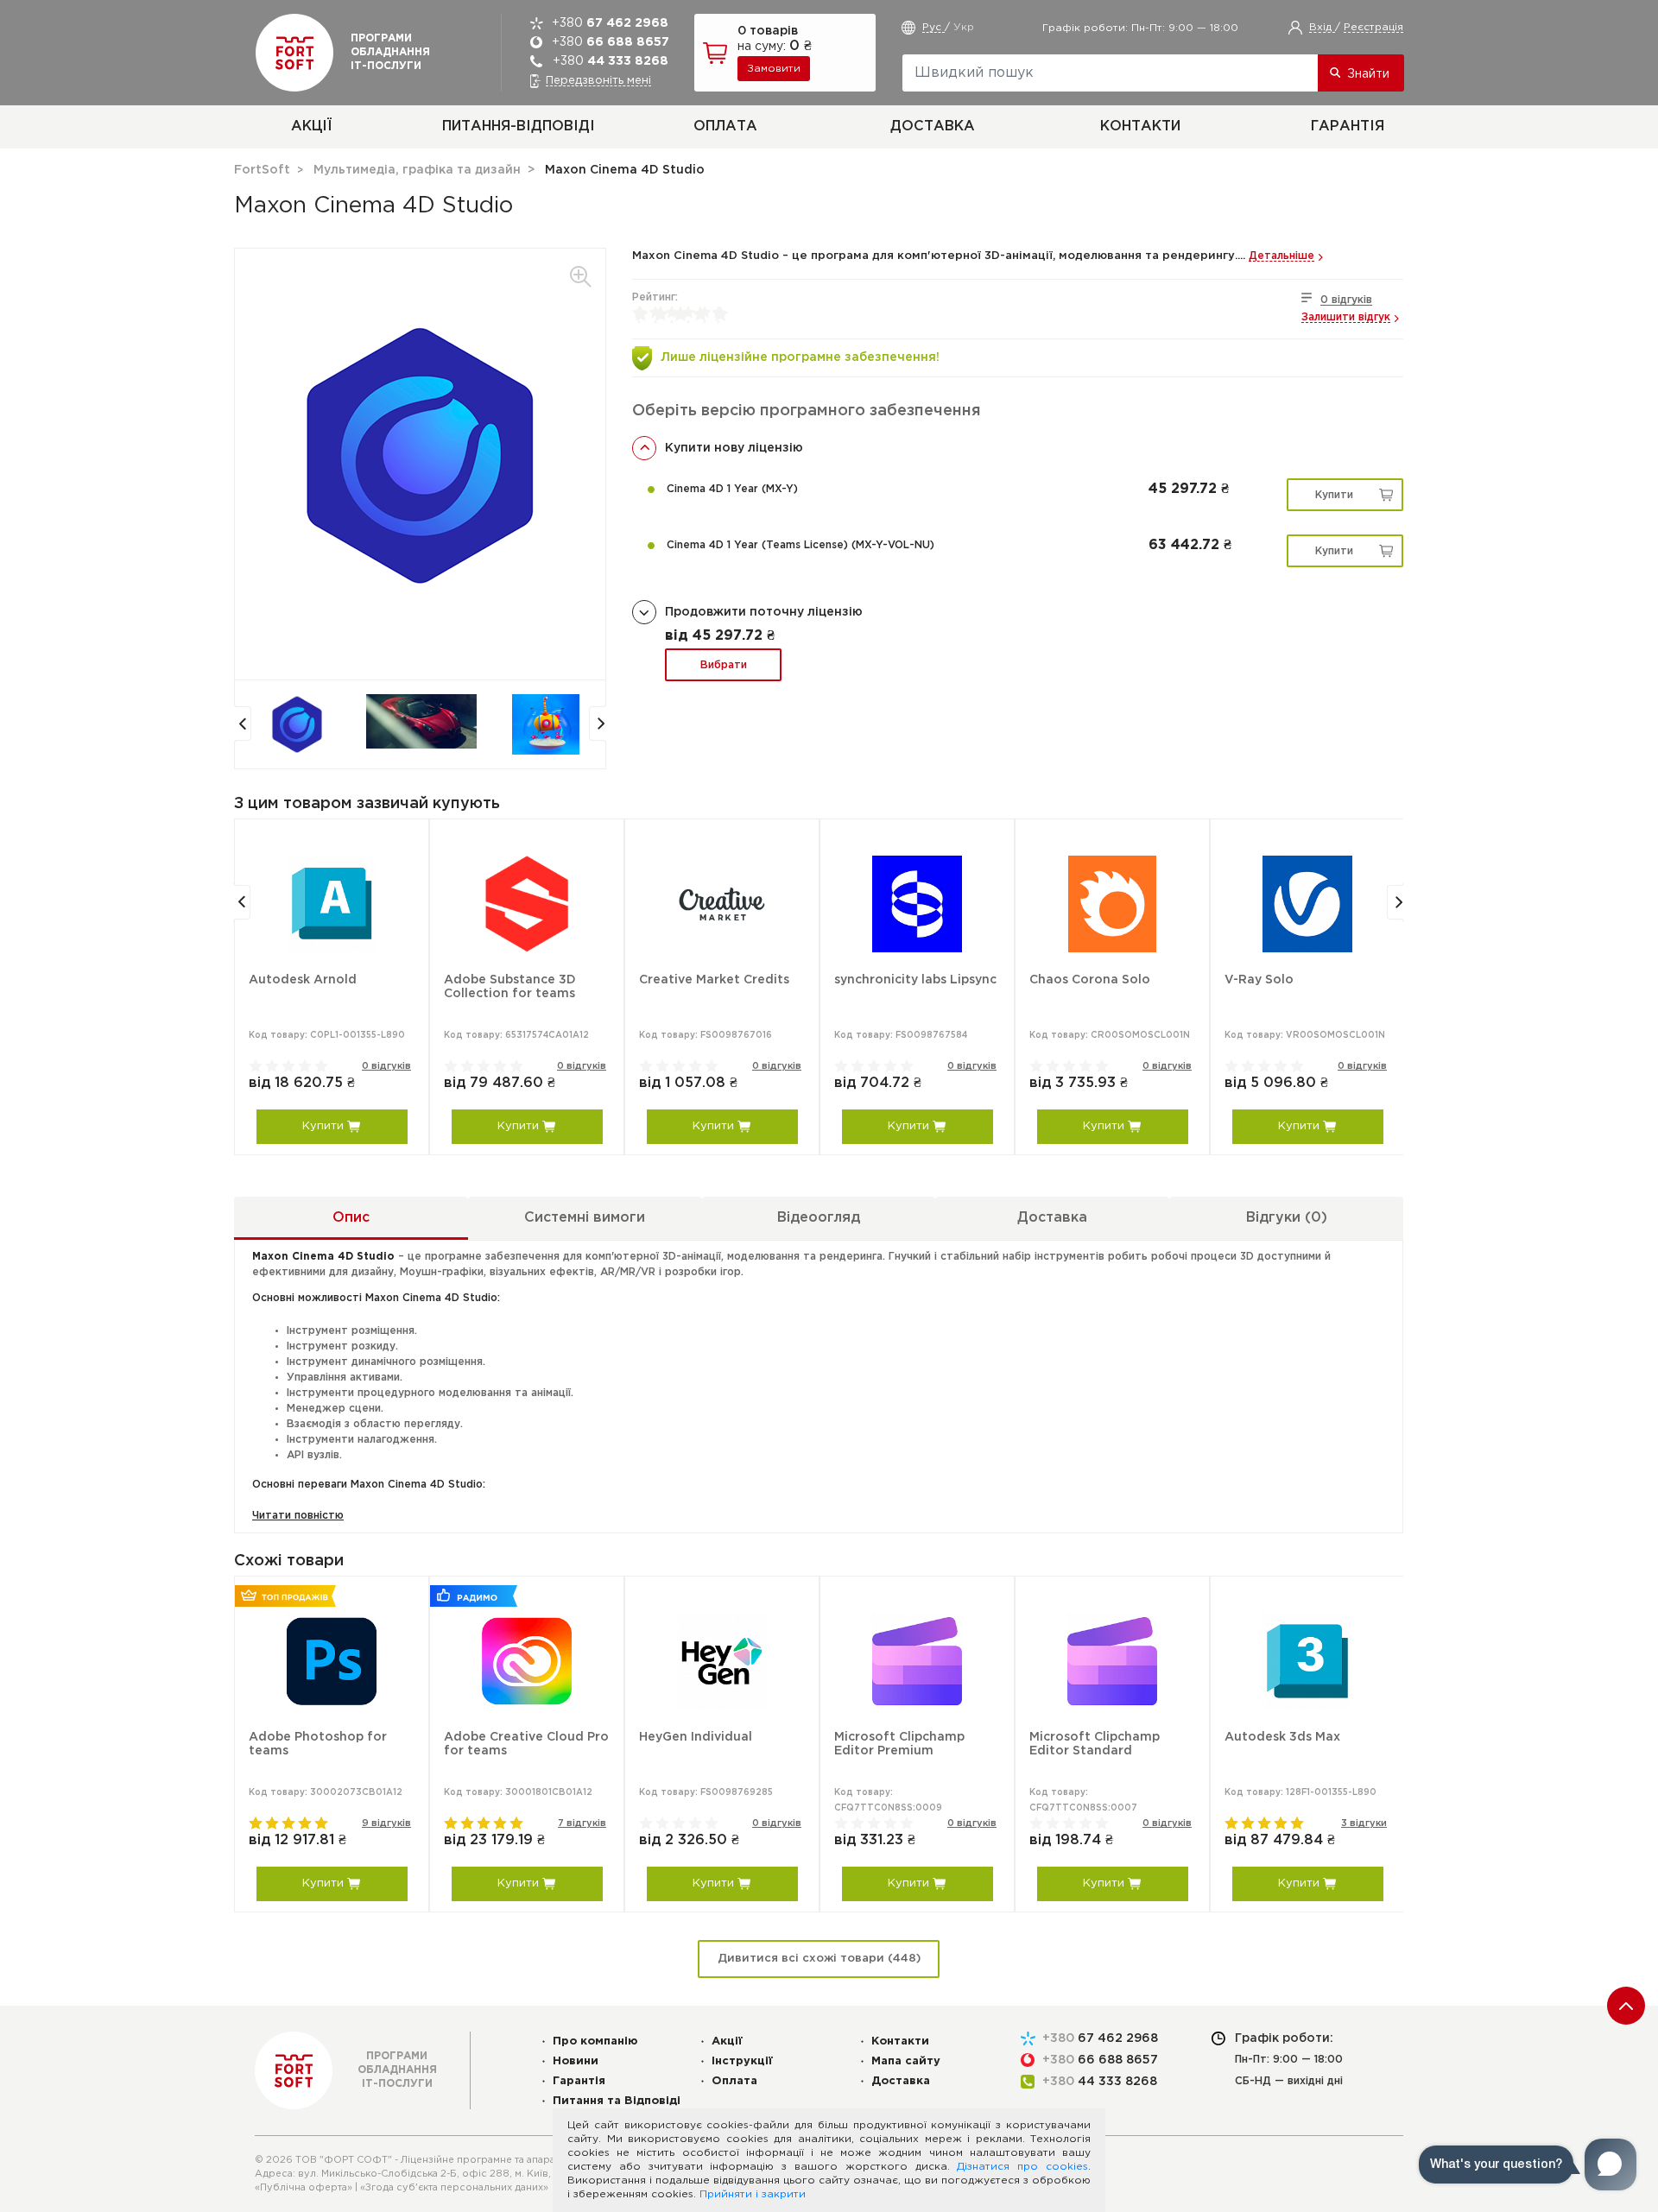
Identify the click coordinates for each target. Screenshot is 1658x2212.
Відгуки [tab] (1287, 1218)
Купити (1334, 495)
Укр (964, 27)
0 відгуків (1346, 300)
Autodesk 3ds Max (1282, 1737)
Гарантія (1348, 126)
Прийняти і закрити (753, 2194)
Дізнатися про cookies (1022, 2167)
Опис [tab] (351, 1218)
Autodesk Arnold (303, 980)
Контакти (1140, 126)
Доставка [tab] (1052, 1218)
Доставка (933, 126)
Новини (576, 2061)
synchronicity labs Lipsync (915, 980)
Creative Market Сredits (714, 980)
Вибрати (724, 665)
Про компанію (595, 2041)
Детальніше (1281, 256)
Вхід (1322, 27)
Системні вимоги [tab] (585, 1218)
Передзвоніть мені (598, 81)
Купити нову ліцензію (734, 448)
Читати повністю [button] (298, 1516)
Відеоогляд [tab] (819, 1218)
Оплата (725, 126)
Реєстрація (1373, 27)
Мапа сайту (906, 2061)
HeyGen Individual (696, 1737)
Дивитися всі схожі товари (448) (819, 1959)
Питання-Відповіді (519, 126)
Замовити (774, 69)
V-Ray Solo (1259, 980)
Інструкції (742, 2061)
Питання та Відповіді (617, 2101)
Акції (311, 126)
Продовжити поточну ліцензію (764, 612)
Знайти (1368, 74)
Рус (933, 27)
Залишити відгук (1346, 317)
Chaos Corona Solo (1090, 980)
